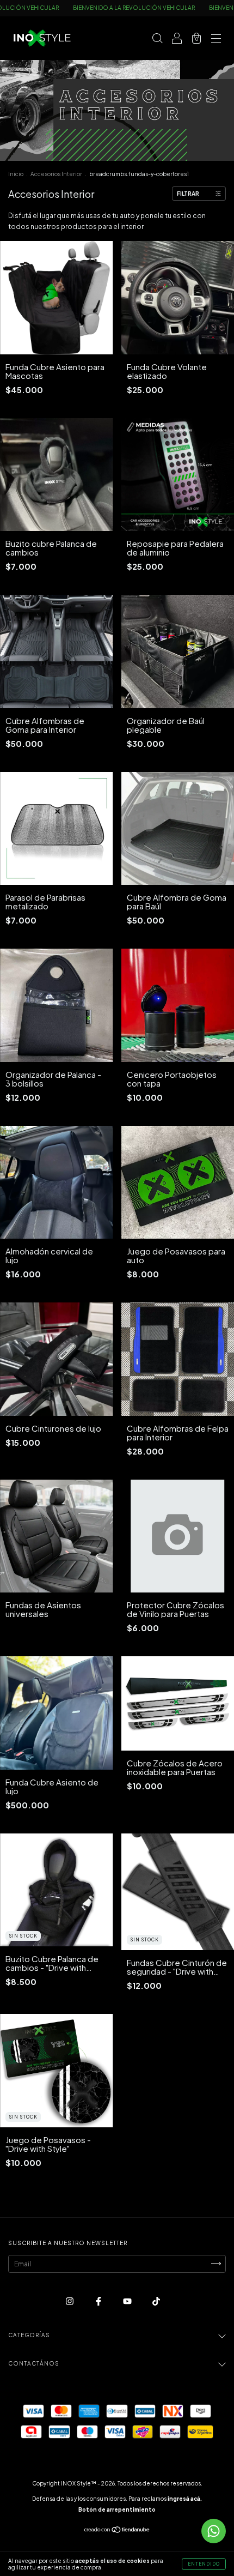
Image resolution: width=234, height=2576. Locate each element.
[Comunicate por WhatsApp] (214, 2531)
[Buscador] (157, 40)
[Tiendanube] (117, 2531)
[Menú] (216, 40)
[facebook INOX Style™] (99, 2301)
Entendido (204, 2564)
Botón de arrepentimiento (117, 2509)
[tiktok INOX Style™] (156, 2301)
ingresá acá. (185, 2499)
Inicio (16, 174)
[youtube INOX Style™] (128, 2301)
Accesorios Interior (56, 174)
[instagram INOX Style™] (70, 2301)
